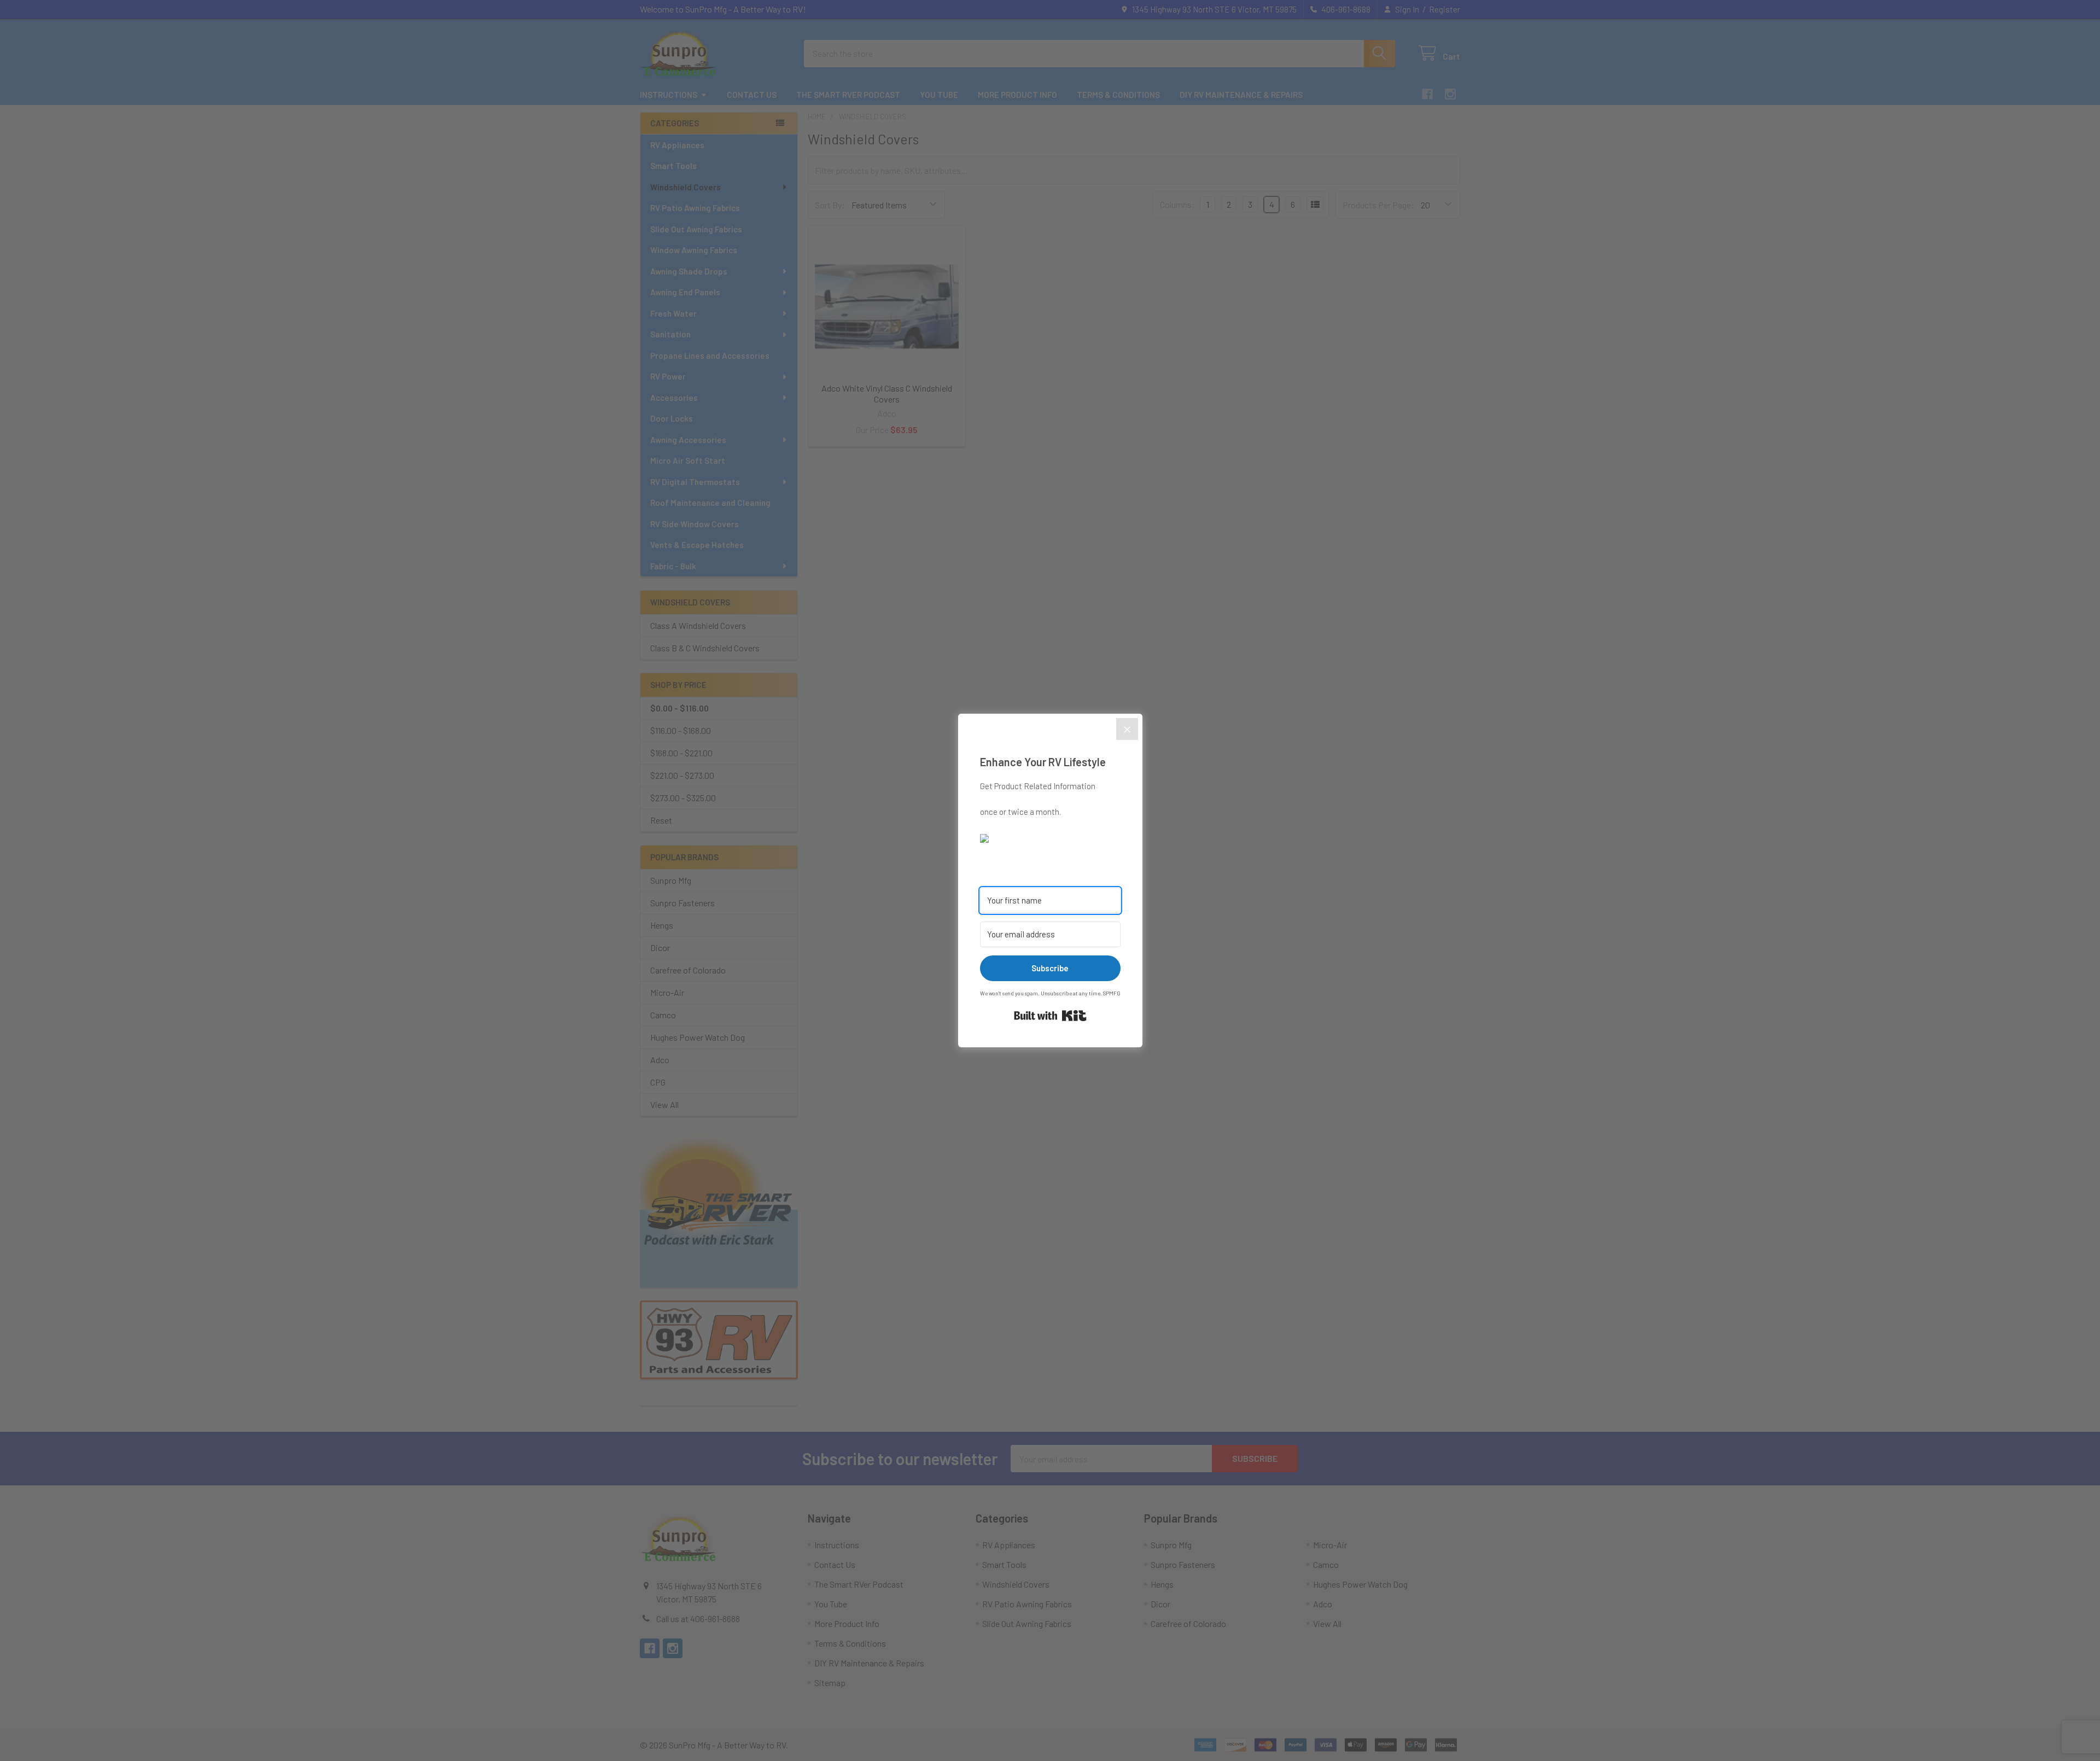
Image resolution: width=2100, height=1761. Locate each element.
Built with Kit (1050, 1016)
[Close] (1127, 729)
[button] (1050, 837)
